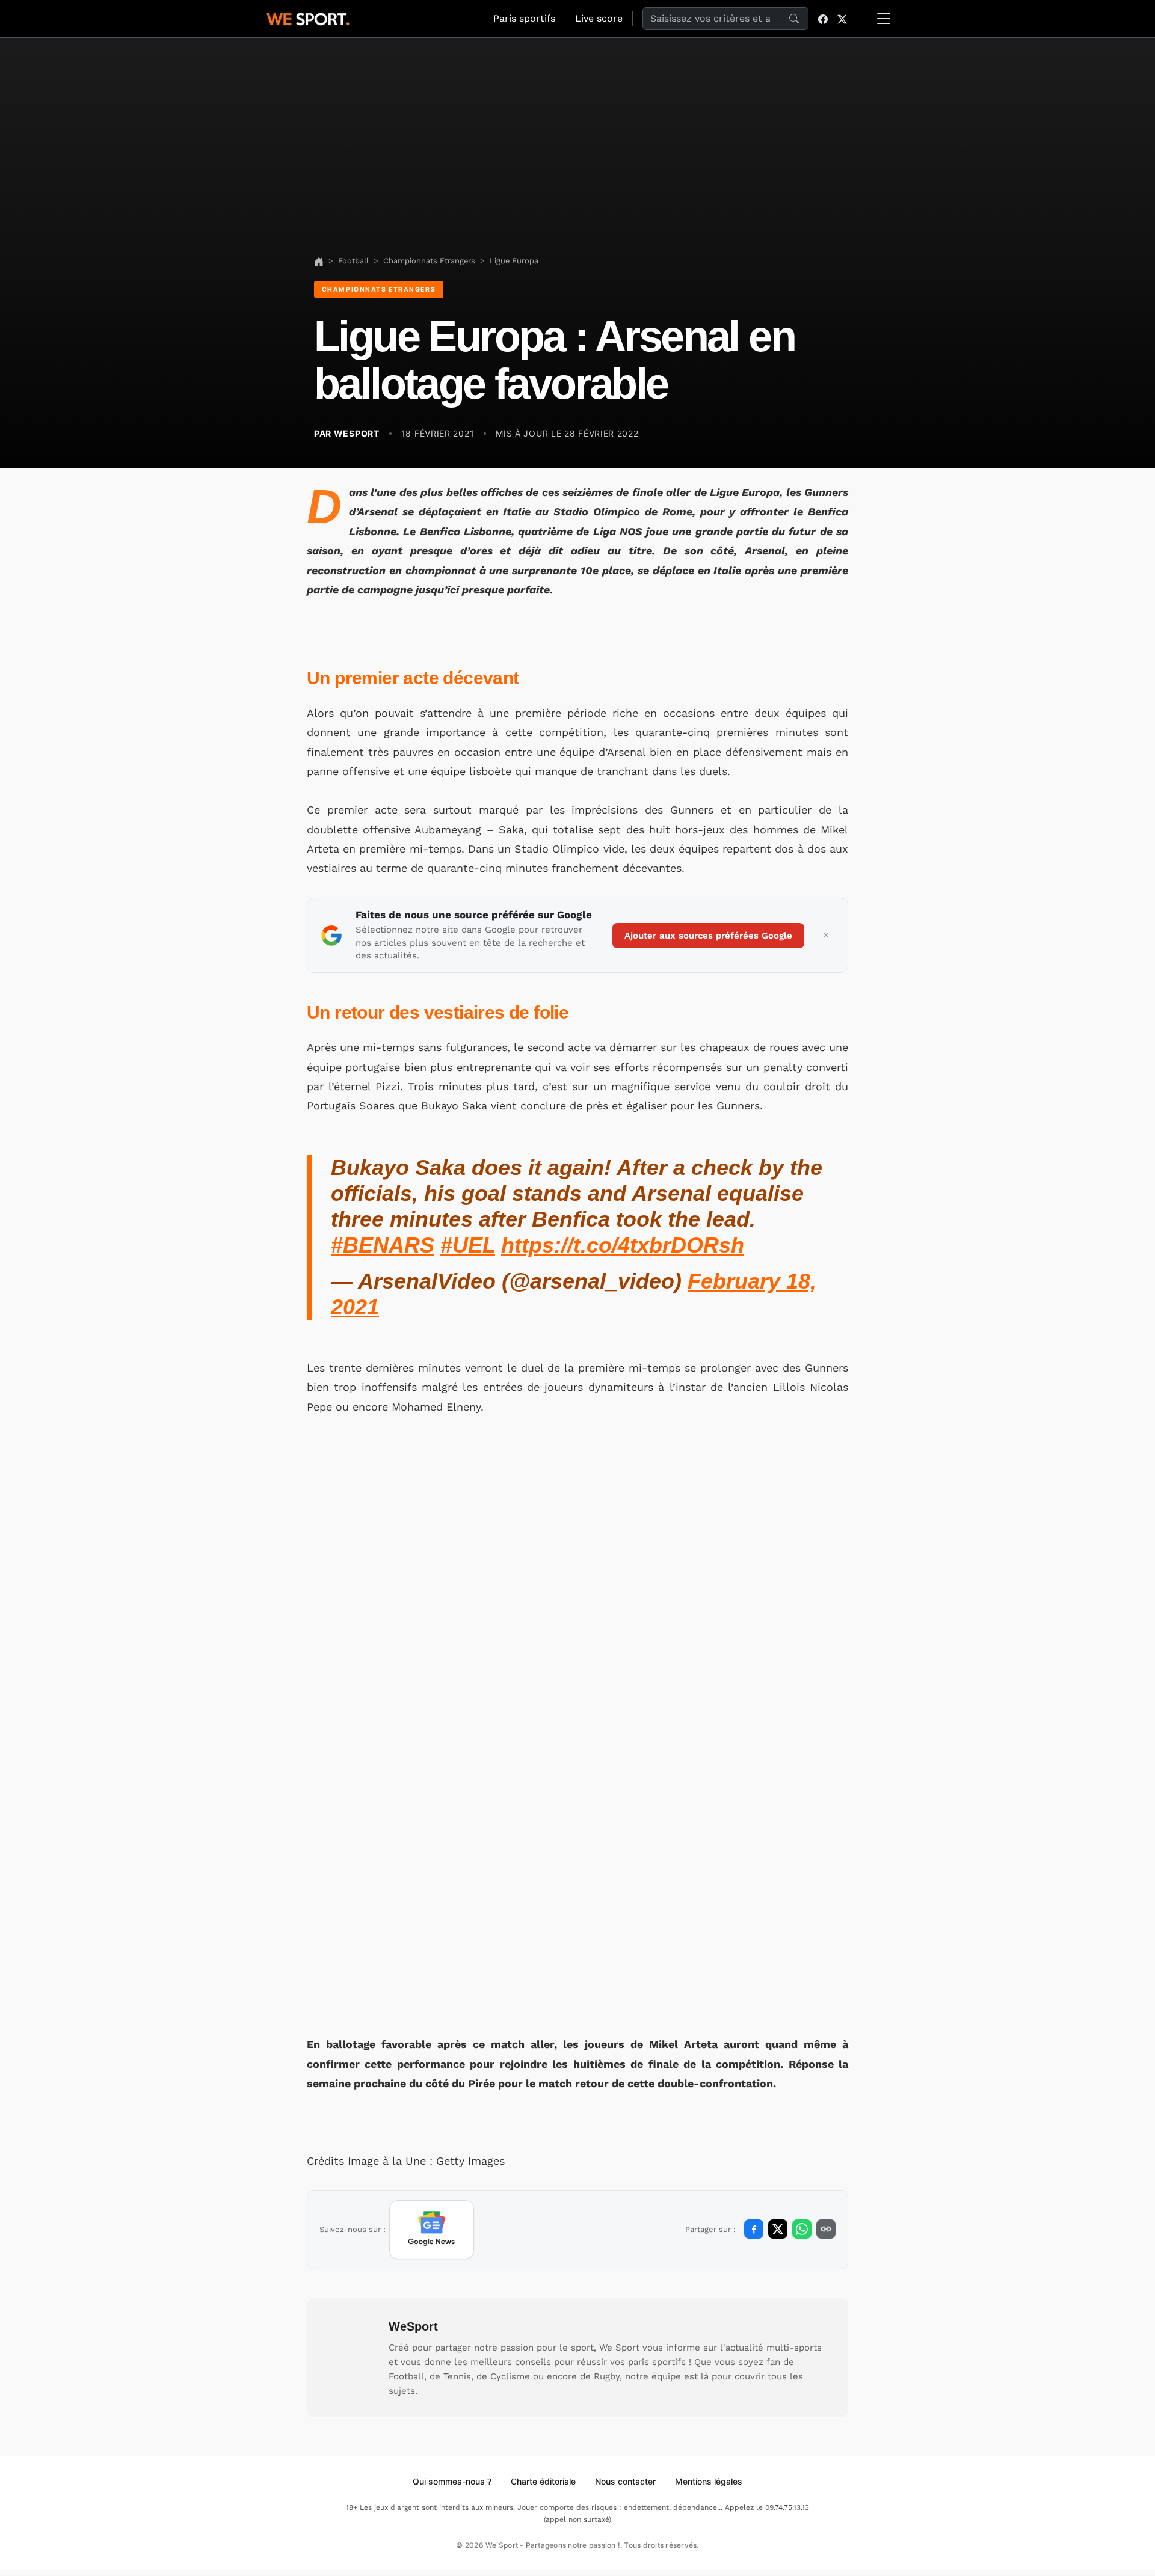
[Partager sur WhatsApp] (802, 2229)
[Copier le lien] (826, 2229)
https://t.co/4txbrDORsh (623, 1245)
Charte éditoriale (543, 2481)
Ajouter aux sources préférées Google (708, 936)
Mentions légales (709, 2481)
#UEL (468, 1245)
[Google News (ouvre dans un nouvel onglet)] (432, 2230)
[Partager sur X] (778, 2229)
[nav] (319, 261)
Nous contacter (625, 2481)
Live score (599, 18)
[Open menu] (884, 19)
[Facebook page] (823, 19)
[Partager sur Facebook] (754, 2229)
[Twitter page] (842, 19)
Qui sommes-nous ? (452, 2481)
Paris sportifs (524, 18)
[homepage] (308, 17)
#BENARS (383, 1245)
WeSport (413, 2326)
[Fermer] (826, 936)
